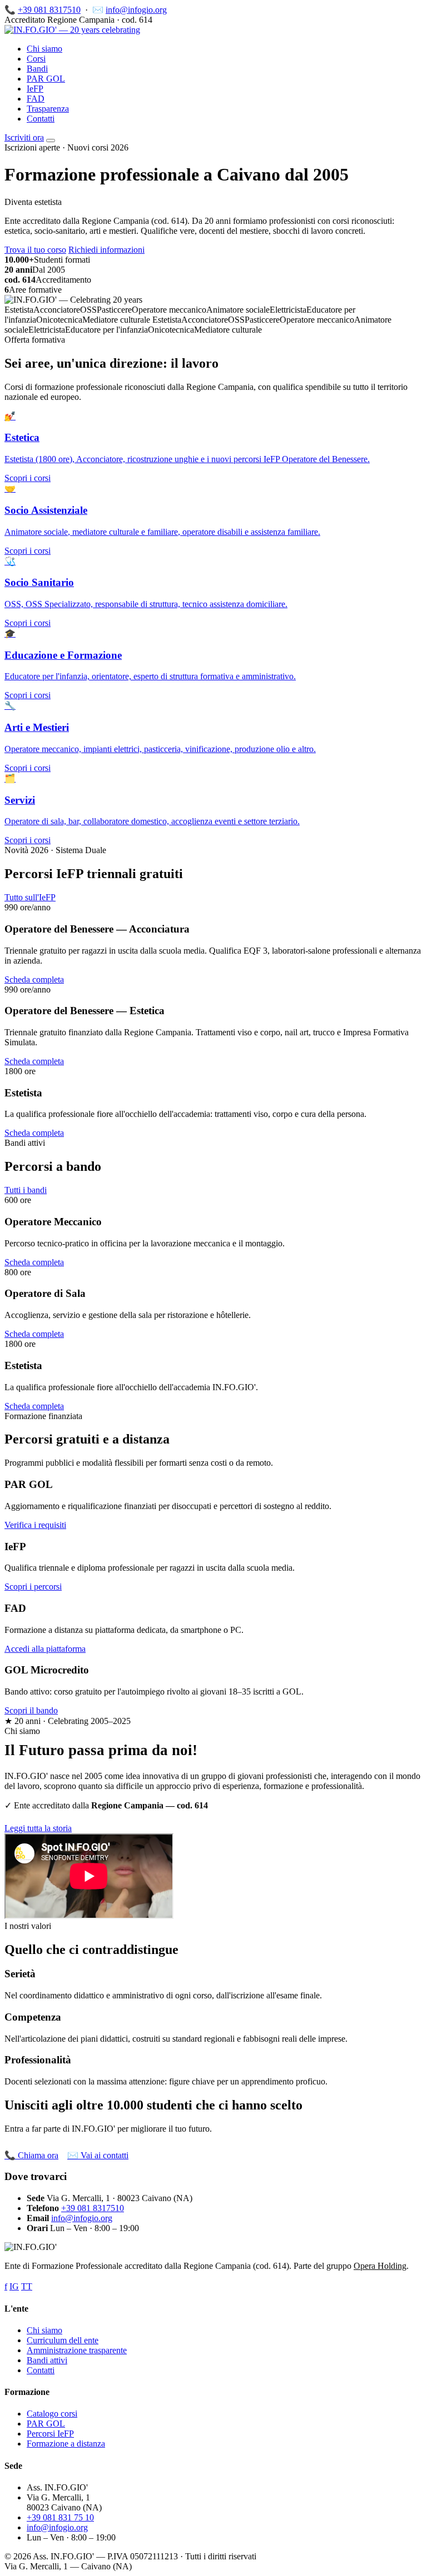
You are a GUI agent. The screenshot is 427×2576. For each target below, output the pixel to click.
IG (14, 2286)
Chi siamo (44, 49)
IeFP (35, 89)
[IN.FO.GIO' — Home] (72, 30)
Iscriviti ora (24, 137)
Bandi (37, 69)
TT (27, 2286)
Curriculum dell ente (63, 2340)
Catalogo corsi (52, 2414)
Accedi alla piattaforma (45, 1649)
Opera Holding (380, 2266)
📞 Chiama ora (31, 2155)
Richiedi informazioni (106, 250)
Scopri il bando (31, 1710)
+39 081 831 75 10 (60, 2517)
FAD (36, 99)
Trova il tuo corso (35, 250)
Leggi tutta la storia (38, 1828)
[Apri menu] (51, 141)
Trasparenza (48, 109)
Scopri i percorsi (33, 1587)
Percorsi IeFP (50, 2434)
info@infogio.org (136, 10)
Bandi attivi (47, 2360)
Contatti (41, 119)
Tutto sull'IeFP (30, 897)
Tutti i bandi (26, 1190)
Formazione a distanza (66, 2444)
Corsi (36, 59)
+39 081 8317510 (49, 10)
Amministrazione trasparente (77, 2350)
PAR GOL (46, 79)
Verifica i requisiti (35, 1525)
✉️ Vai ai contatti (98, 2155)
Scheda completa (34, 979)
